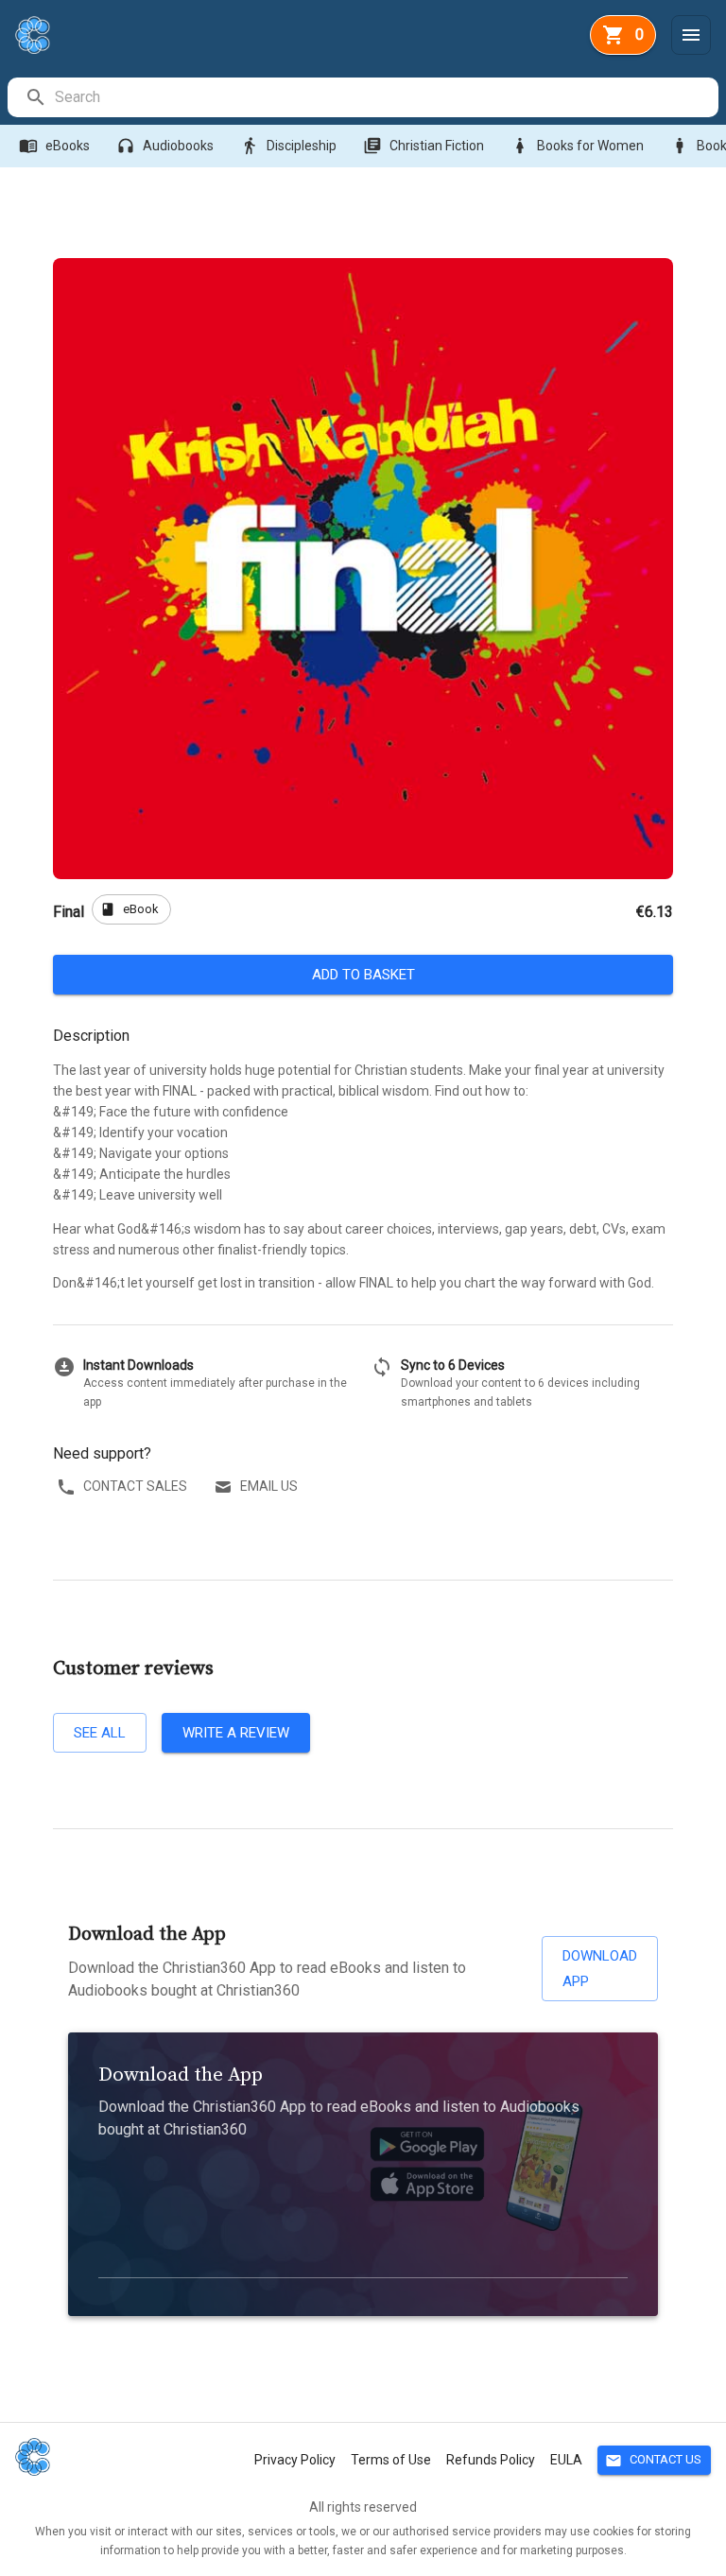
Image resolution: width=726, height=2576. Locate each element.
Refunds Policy (491, 2460)
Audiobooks (165, 146)
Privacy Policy (295, 2460)
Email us (269, 1486)
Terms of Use (391, 2460)
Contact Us (653, 2461)
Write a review (236, 1733)
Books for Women (577, 146)
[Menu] (691, 35)
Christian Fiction (423, 146)
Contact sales (135, 1486)
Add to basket (363, 975)
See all (100, 1733)
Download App (600, 1968)
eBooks (54, 146)
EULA (566, 2460)
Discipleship (288, 146)
